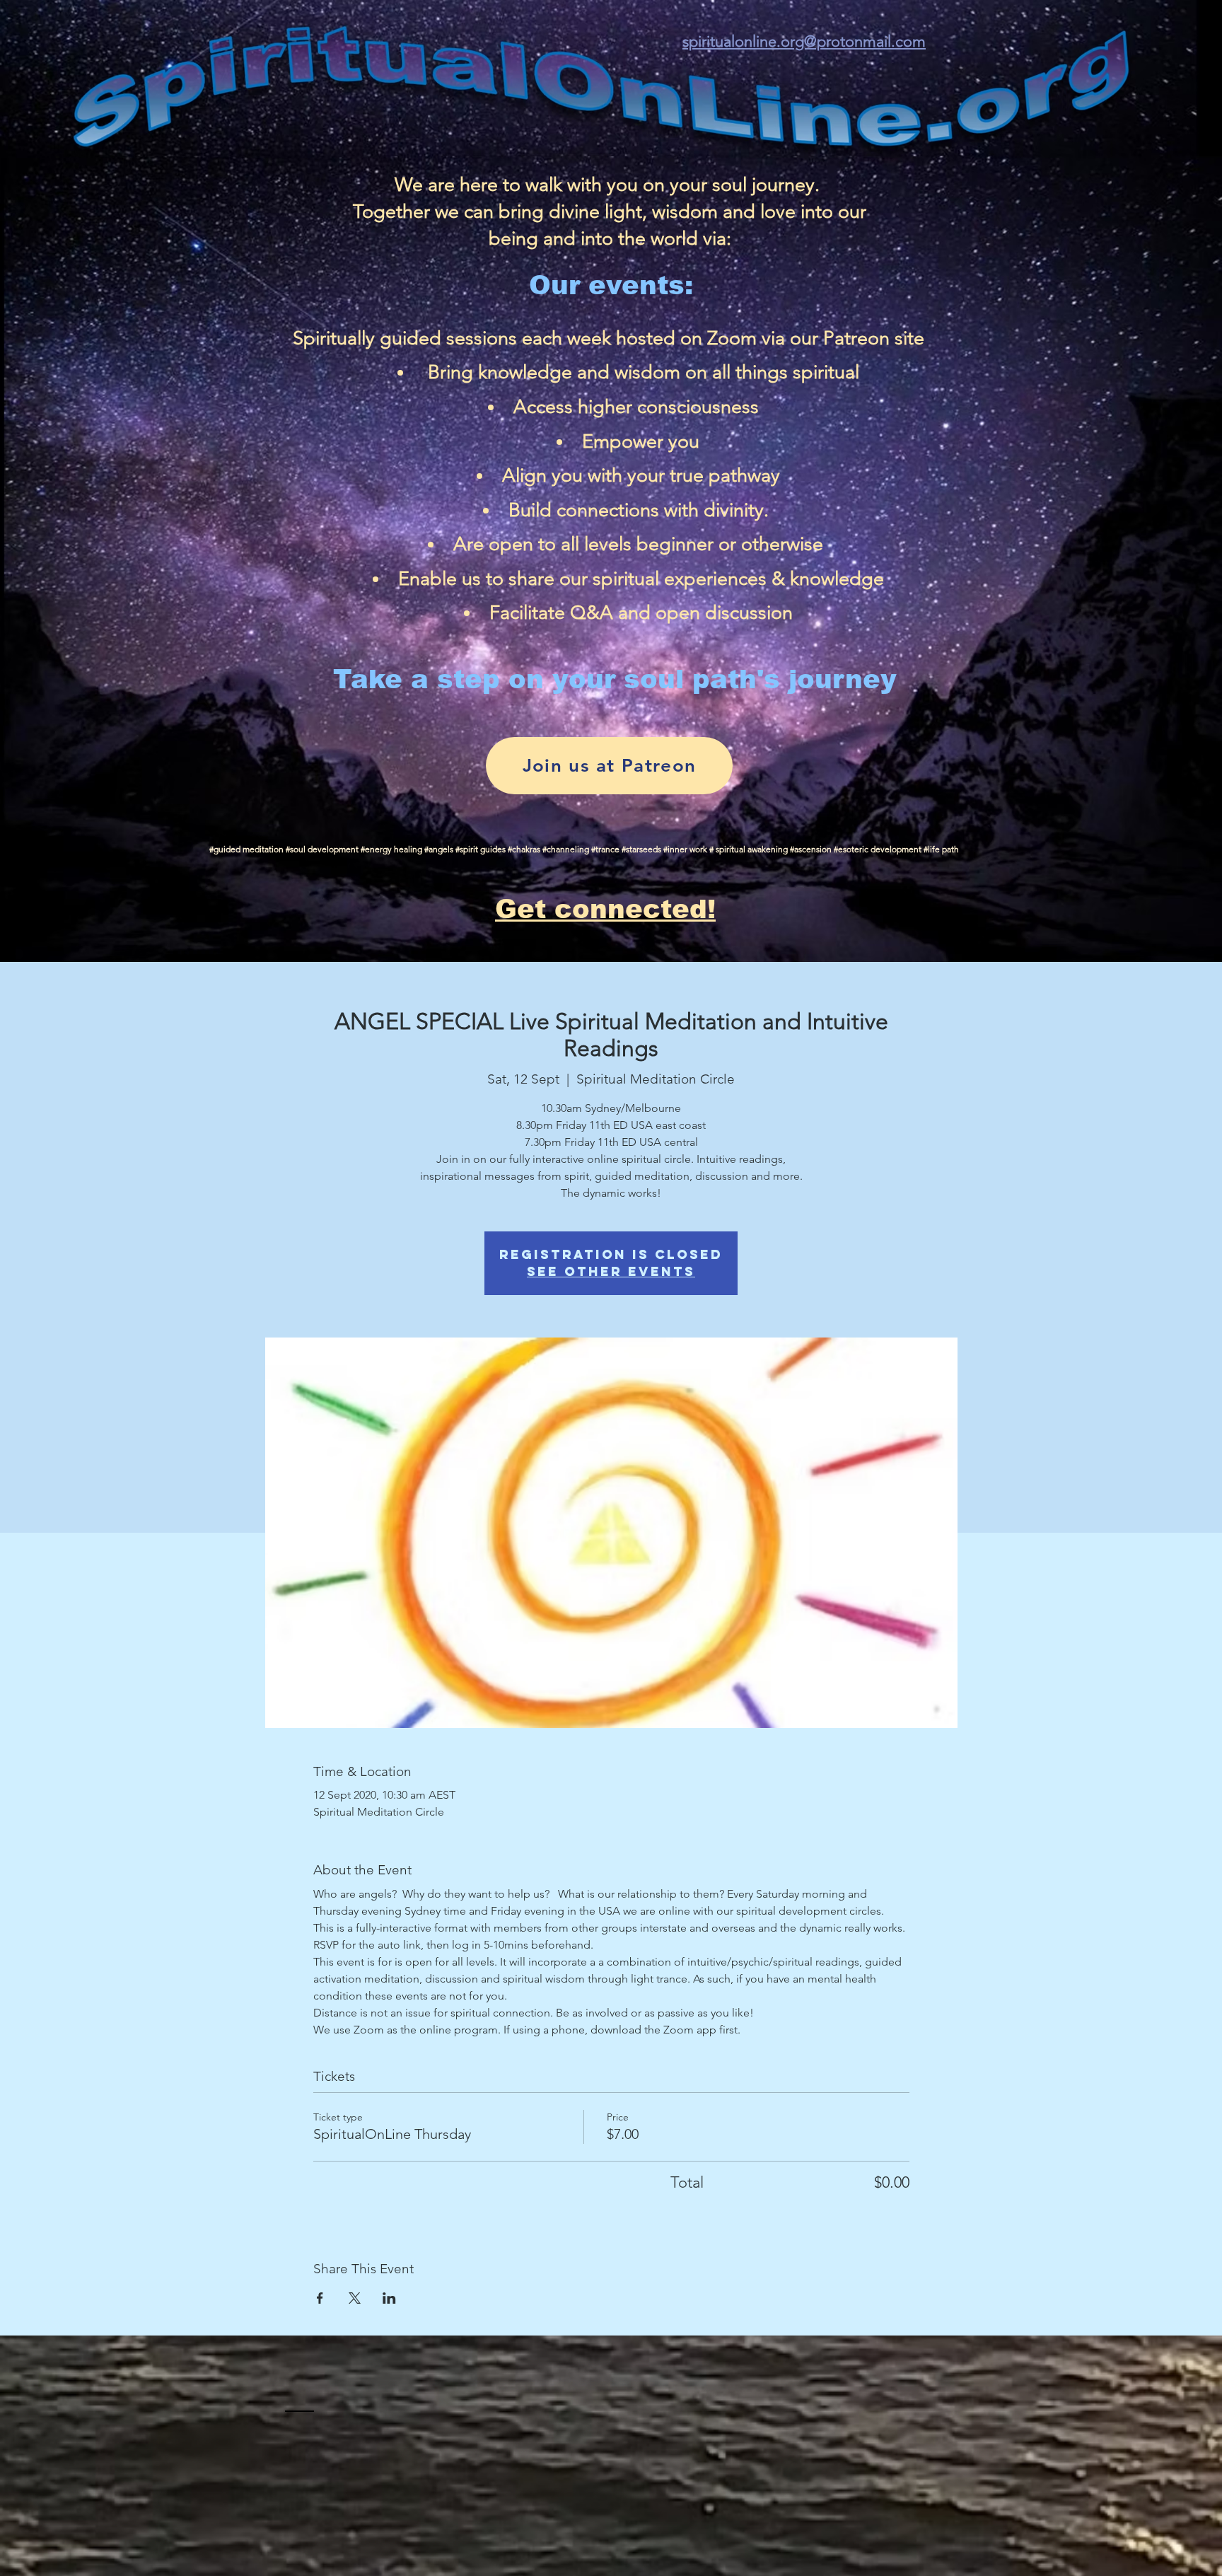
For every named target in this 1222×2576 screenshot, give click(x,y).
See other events (611, 1271)
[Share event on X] (355, 2298)
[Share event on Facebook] (320, 2298)
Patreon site (874, 337)
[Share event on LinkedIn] (389, 2298)
